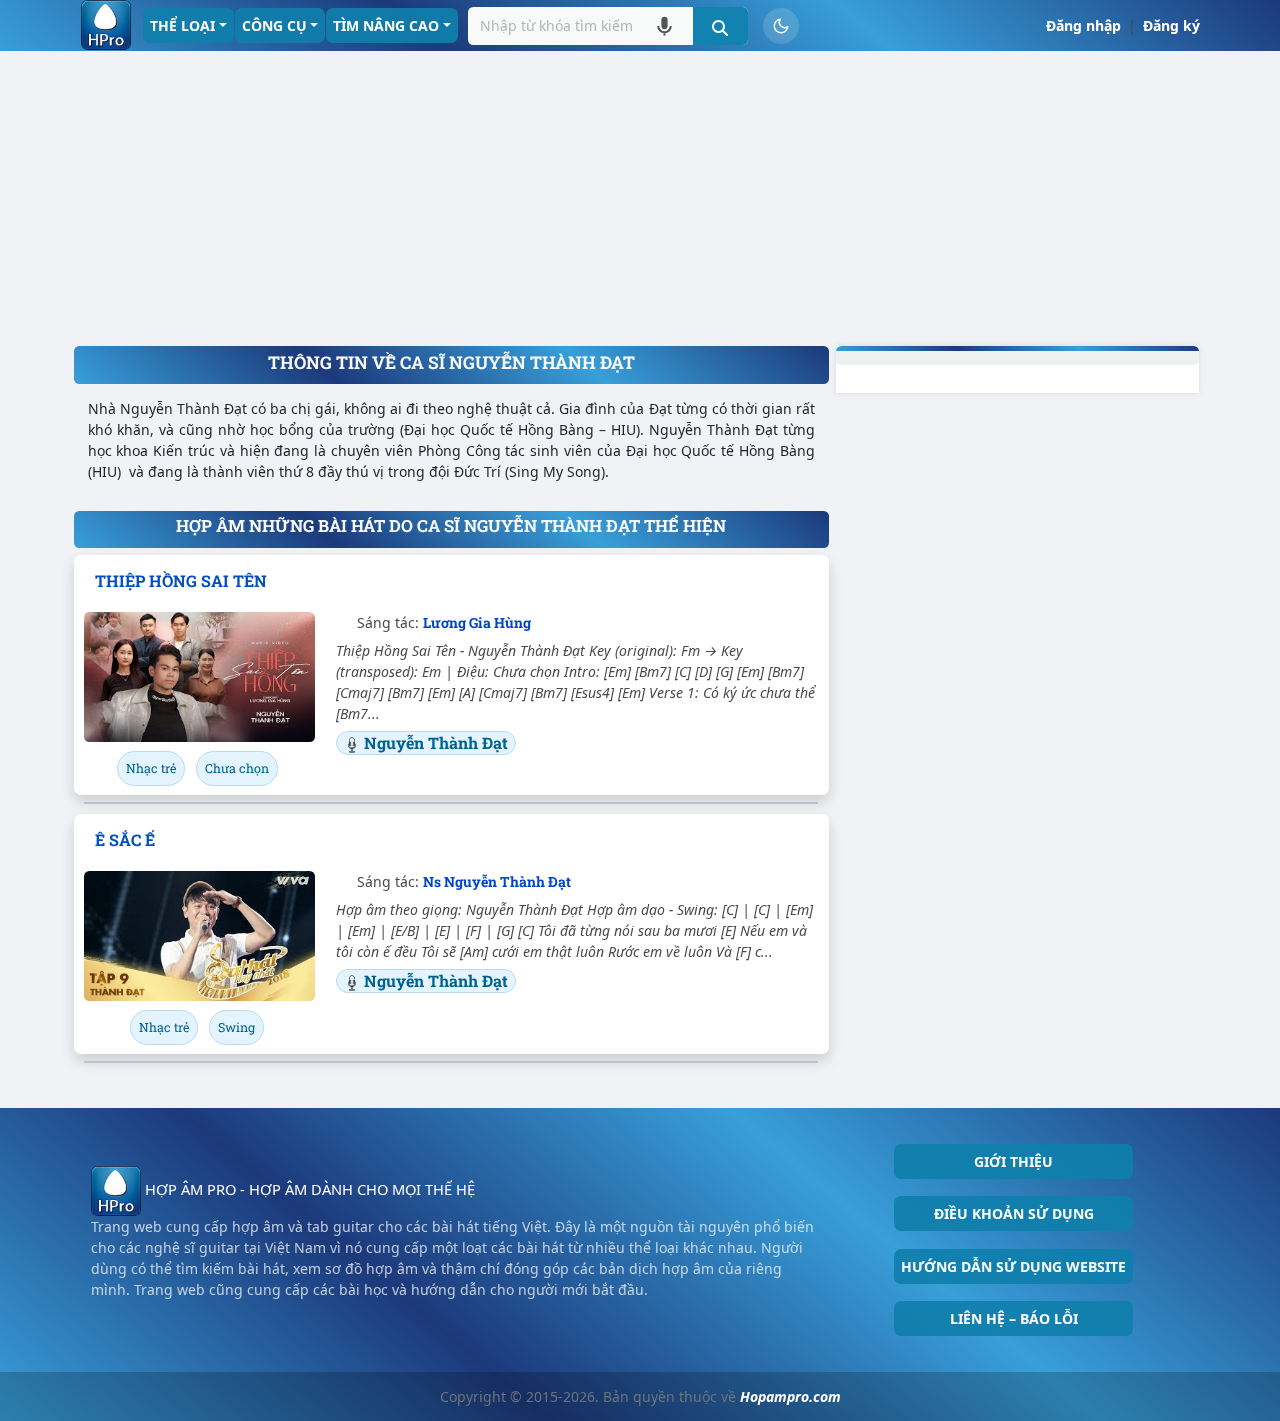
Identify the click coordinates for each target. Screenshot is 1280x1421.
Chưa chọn (237, 768)
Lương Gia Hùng (477, 622)
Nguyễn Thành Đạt (436, 742)
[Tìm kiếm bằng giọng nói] (664, 25)
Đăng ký (1171, 25)
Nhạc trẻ (151, 768)
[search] (720, 26)
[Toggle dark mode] (781, 26)
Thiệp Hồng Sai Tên (181, 580)
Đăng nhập (1083, 25)
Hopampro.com (790, 1396)
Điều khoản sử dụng (1014, 1213)
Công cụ (274, 25)
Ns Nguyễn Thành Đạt (497, 881)
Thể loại (182, 25)
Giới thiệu (1013, 1161)
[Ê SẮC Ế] (199, 936)
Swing (236, 1027)
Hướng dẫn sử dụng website (1013, 1266)
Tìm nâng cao (386, 25)
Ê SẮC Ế (125, 839)
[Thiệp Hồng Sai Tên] (199, 677)
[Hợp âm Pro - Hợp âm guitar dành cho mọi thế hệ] (106, 25)
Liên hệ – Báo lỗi (1014, 1318)
